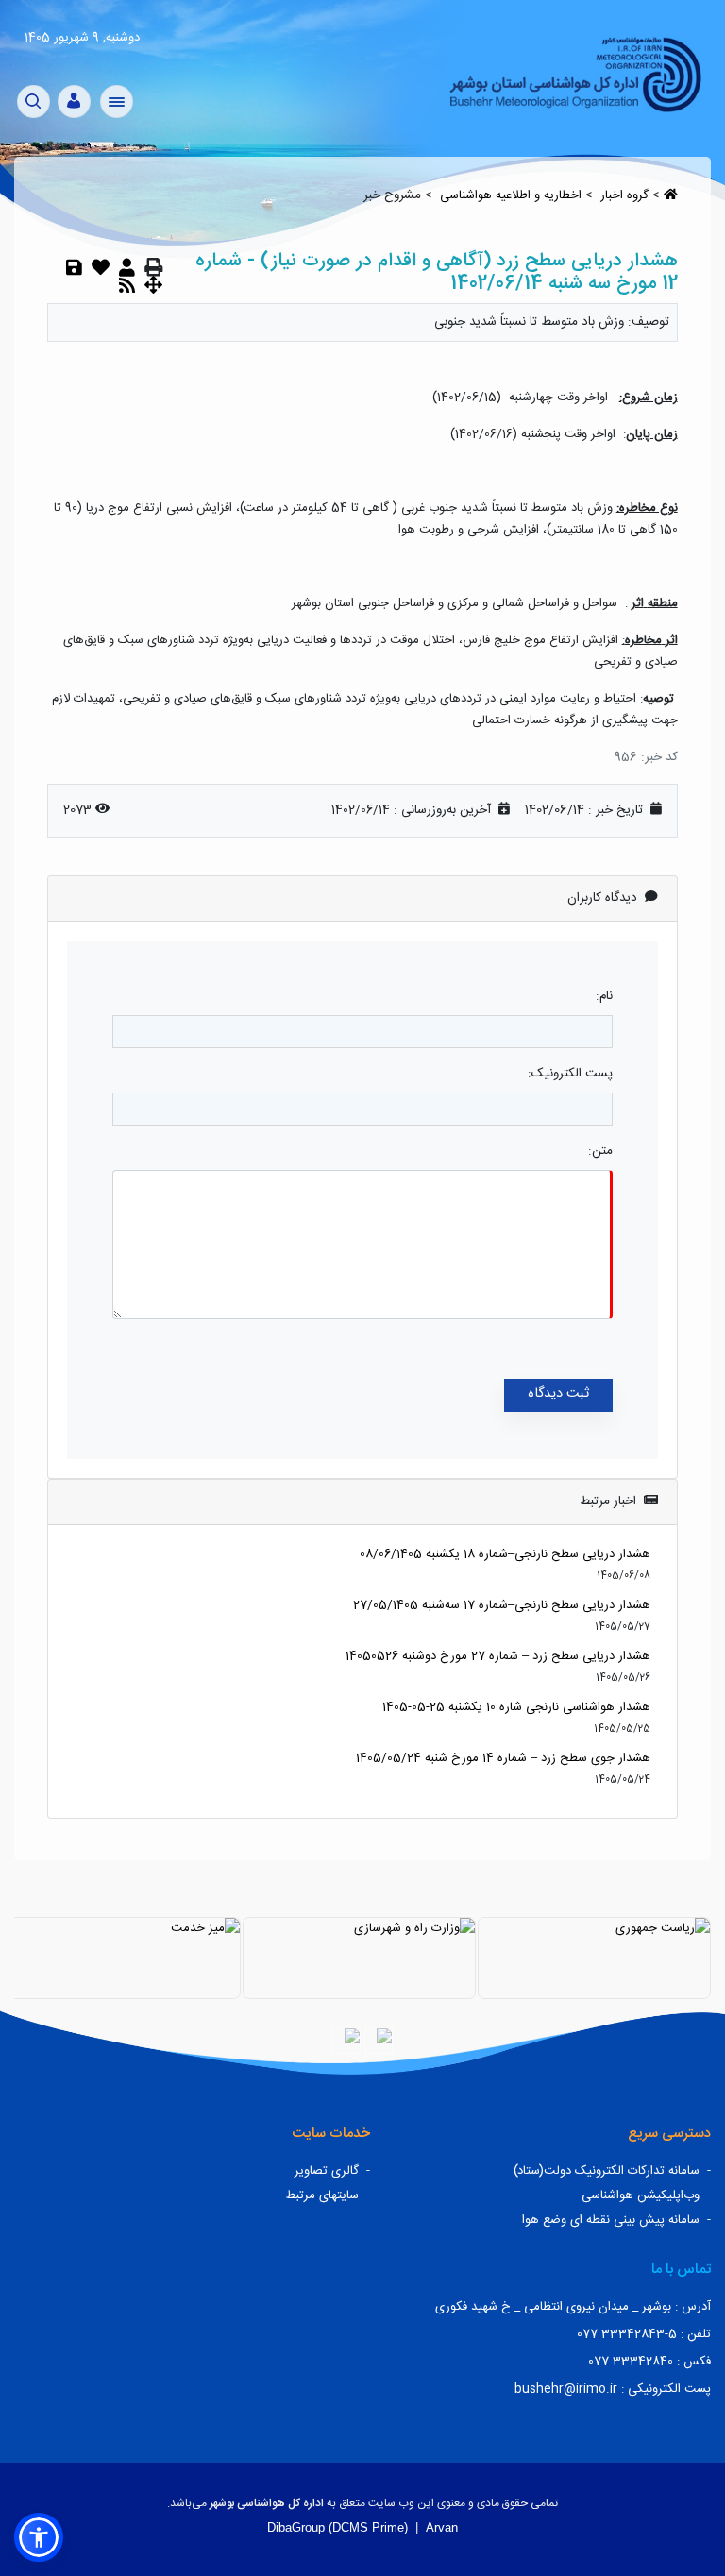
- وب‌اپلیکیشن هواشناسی (646, 2195)
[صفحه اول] (574, 73)
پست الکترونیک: (570, 1074)
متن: (600, 1151)
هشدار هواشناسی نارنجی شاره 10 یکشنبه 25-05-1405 (516, 1707)
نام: (604, 996)
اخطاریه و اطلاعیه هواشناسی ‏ (509, 195)
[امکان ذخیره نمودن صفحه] (74, 267)
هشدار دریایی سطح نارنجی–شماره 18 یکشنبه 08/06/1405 (505, 1554)
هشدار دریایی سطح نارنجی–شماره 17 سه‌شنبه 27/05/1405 (502, 1605)
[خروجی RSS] (127, 285)
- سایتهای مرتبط (328, 2195)
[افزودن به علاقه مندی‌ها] (101, 267)
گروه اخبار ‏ (623, 195)
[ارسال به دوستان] (127, 267)
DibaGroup (296, 2527)
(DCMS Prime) (368, 2527)
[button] (39, 2537)
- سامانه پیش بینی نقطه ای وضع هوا (616, 2220)
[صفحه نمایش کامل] (153, 285)
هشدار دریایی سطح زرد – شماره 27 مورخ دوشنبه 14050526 (498, 1656)
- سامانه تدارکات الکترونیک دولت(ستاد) (612, 2171)
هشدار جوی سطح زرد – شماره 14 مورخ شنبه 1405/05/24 (503, 1758)
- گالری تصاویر (332, 2171)
